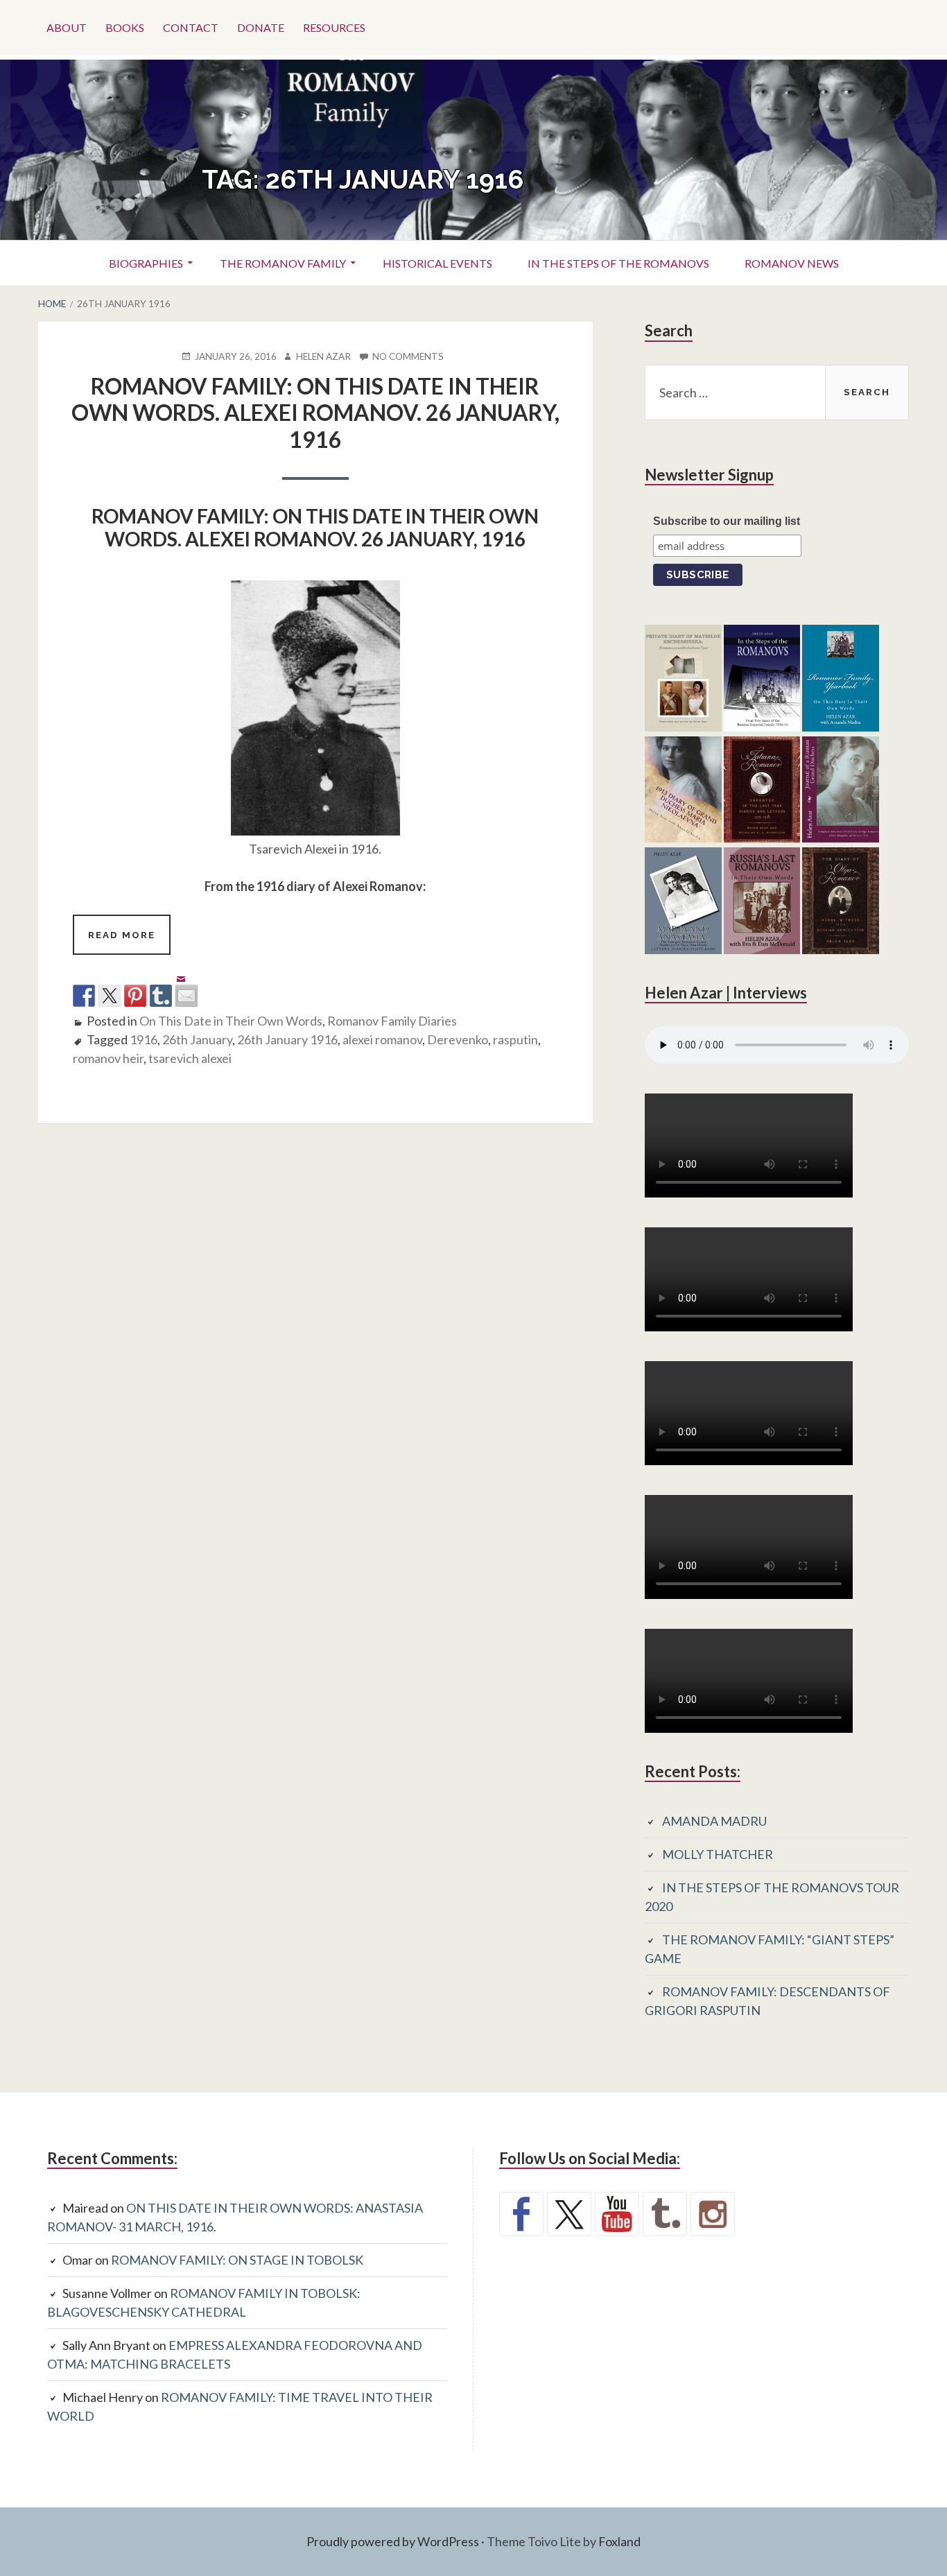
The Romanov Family (283, 263)
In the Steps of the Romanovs (618, 263)
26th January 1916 (287, 1039)
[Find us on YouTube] (617, 2214)
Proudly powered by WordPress (393, 2541)
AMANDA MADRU (714, 1821)
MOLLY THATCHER (718, 1854)
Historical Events (437, 263)
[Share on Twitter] (110, 996)
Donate (261, 27)
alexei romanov (382, 1039)
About (67, 27)
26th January (197, 1039)
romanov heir (108, 1058)
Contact (191, 27)
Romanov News (792, 263)
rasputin (515, 1039)
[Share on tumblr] (161, 996)
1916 (144, 1039)
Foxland (619, 2541)
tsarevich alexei (190, 1058)
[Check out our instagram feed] (713, 2214)
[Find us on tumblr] (665, 2214)
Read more (129, 942)
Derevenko (458, 1039)
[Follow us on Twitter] (569, 2214)
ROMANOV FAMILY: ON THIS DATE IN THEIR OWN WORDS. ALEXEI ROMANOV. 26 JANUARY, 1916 (315, 413)
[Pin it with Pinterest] (135, 996)
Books (125, 27)
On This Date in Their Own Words (231, 1021)
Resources (334, 27)
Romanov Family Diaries (392, 1021)
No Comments (408, 357)
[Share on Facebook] (84, 996)
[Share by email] (186, 985)
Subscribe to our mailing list (727, 521)
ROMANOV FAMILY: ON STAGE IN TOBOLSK (237, 2260)
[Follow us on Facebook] (521, 2214)
